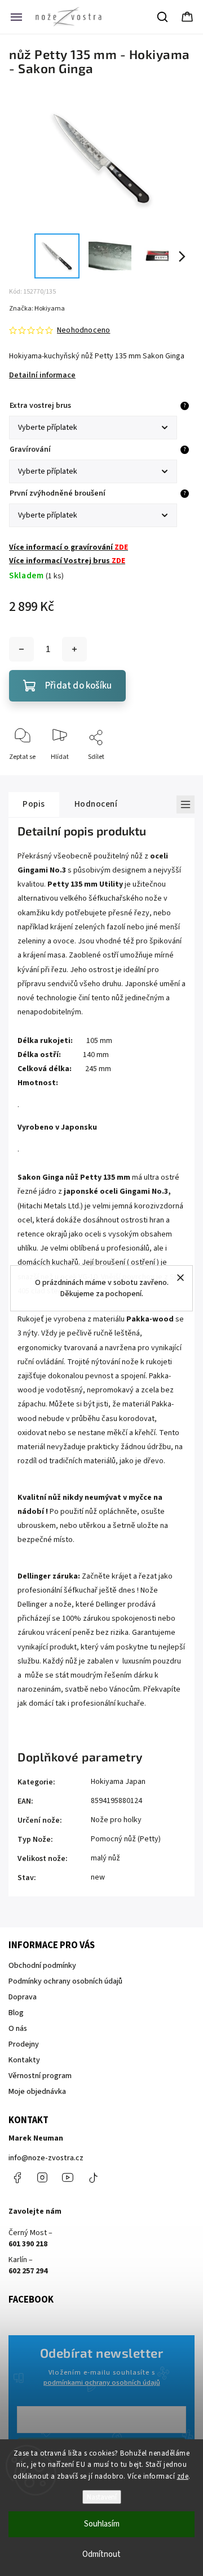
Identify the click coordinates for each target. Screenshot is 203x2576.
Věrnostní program (40, 2076)
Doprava (23, 1997)
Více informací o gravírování (69, 547)
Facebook (17, 2178)
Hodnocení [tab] (96, 804)
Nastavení (102, 2497)
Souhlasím (102, 2524)
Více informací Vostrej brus (67, 561)
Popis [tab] (34, 804)
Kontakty (24, 2060)
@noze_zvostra (93, 2178)
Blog (16, 2013)
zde (183, 2476)
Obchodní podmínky (42, 1966)
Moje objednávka (37, 2092)
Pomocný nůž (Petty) (126, 1839)
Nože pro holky (116, 1820)
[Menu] (16, 17)
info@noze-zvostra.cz (46, 2158)
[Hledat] (163, 17)
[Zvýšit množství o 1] (74, 649)
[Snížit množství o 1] (21, 649)
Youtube (68, 2178)
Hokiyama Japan (118, 1782)
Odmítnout (101, 2554)
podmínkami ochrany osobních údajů (102, 2382)
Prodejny (24, 2044)
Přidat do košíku (78, 686)
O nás (18, 2029)
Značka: (37, 309)
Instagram (42, 2178)
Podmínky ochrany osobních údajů (65, 1981)
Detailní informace (42, 375)
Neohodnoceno (83, 330)
